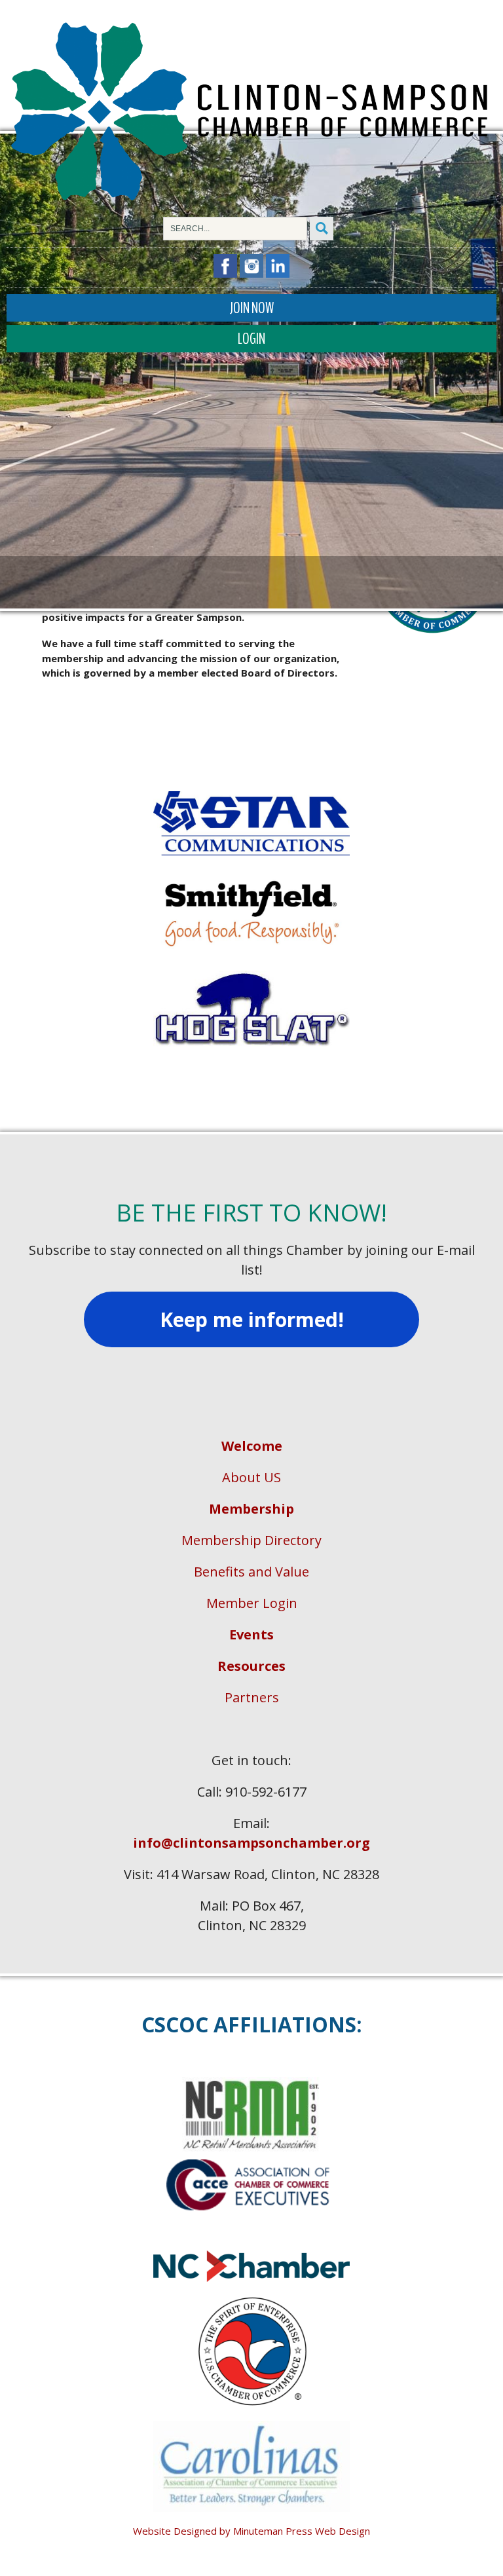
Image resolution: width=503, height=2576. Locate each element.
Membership (251, 1509)
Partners (252, 1697)
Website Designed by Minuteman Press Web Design (251, 2531)
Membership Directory (251, 1540)
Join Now (251, 308)
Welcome (252, 1446)
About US (251, 1477)
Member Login (252, 1603)
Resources (251, 1666)
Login (251, 339)
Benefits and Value (251, 1572)
